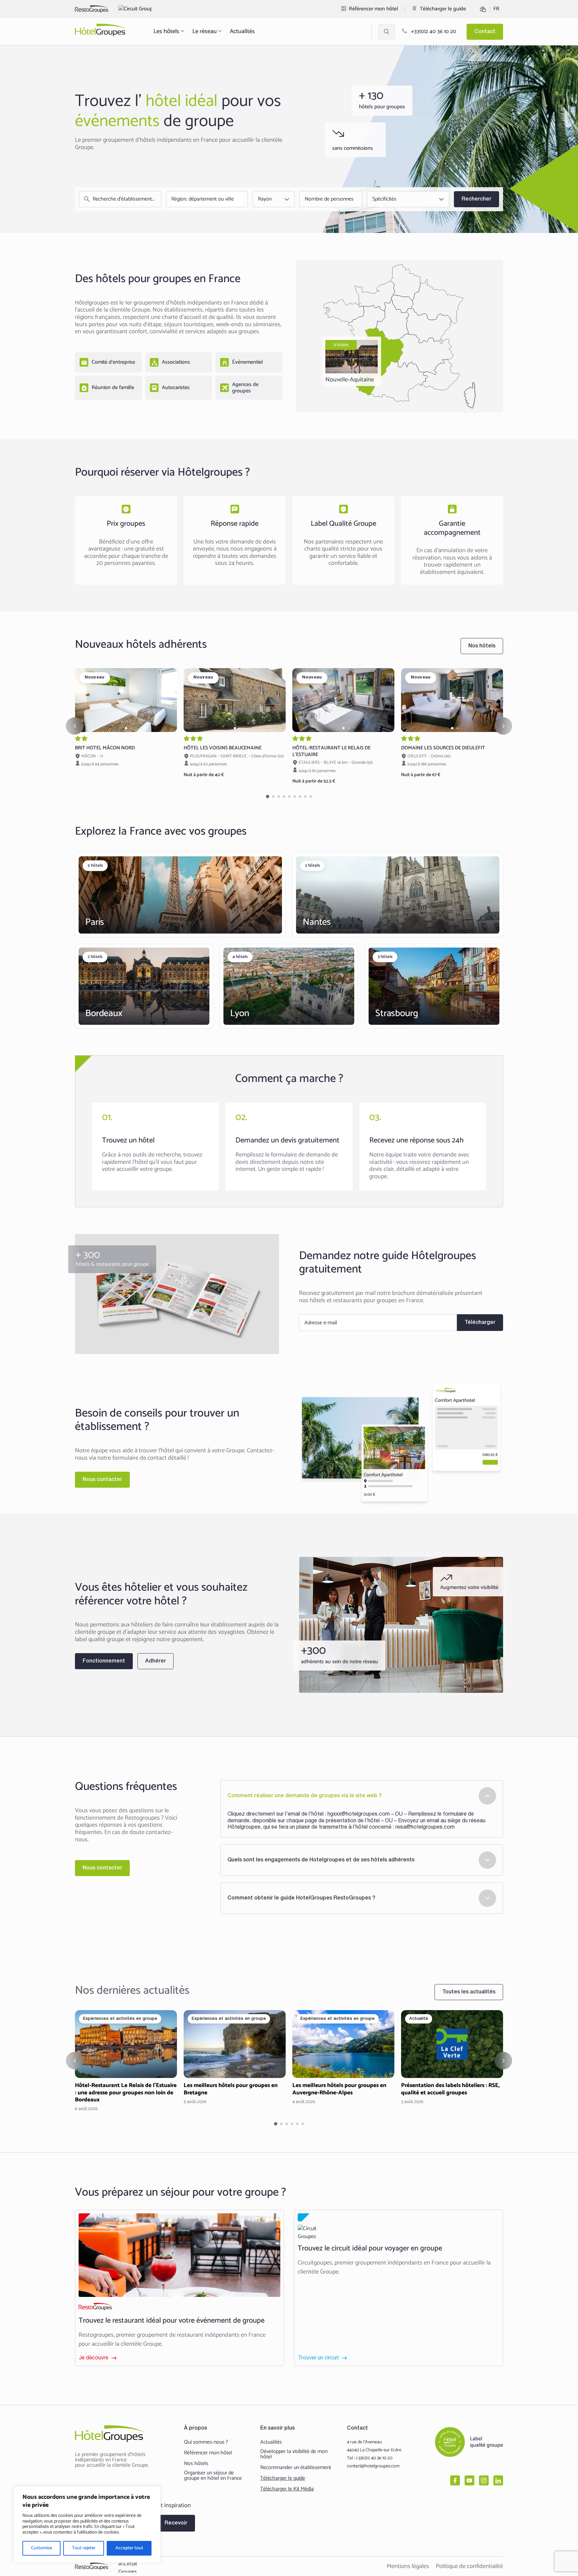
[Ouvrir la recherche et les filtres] (387, 32)
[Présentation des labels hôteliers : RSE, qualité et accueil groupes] (452, 2058)
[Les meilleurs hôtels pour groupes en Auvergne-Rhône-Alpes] (343, 2058)
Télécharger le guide (443, 9)
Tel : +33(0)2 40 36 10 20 (370, 2458)
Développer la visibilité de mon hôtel (294, 2454)
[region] (87, 2524)
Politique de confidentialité (469, 2566)
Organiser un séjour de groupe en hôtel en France (213, 2476)
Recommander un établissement (296, 2468)
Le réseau (205, 31)
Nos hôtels (196, 2464)
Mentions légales (408, 2566)
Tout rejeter (84, 2548)
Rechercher (476, 199)
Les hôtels (166, 31)
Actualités (242, 31)
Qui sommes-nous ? (206, 2442)
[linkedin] (498, 2480)
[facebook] (455, 2480)
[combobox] (205, 199)
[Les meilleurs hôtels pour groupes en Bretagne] (235, 2058)
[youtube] (469, 2480)
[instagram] (484, 2480)
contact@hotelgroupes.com (373, 2466)
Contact (485, 32)
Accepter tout (129, 2548)
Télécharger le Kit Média (287, 2489)
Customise (42, 2548)
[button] (126, 728)
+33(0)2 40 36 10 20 (433, 32)
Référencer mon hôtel (373, 9)
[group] (126, 700)
